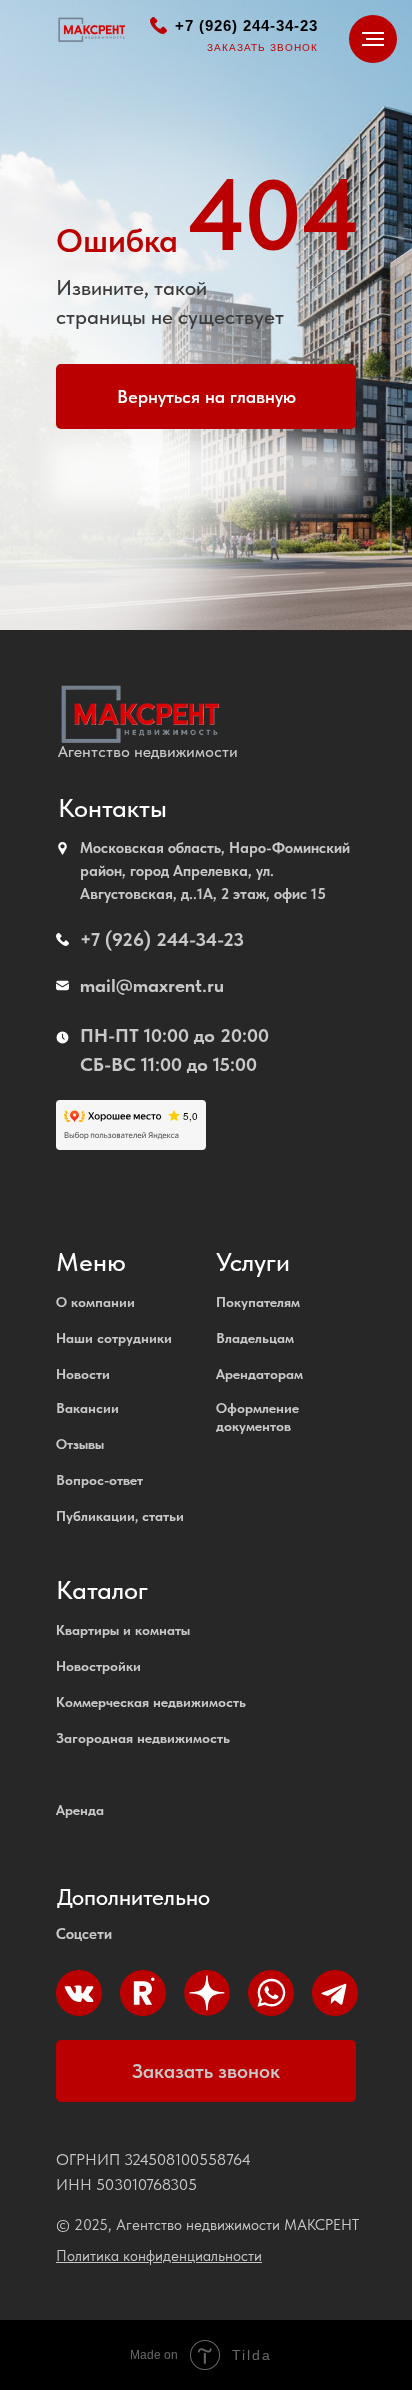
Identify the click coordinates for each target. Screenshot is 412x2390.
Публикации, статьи (120, 1516)
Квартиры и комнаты (123, 1630)
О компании (95, 1302)
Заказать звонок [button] (262, 47)
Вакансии (87, 1408)
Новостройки (98, 1666)
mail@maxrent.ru (152, 985)
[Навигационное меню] (373, 39)
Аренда (80, 1810)
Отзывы (80, 1444)
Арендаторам (259, 1374)
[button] (206, 2071)
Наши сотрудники (114, 1338)
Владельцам (255, 1338)
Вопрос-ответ (99, 1480)
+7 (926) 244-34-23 (246, 25)
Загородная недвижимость (143, 1738)
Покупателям (258, 1302)
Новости (83, 1374)
